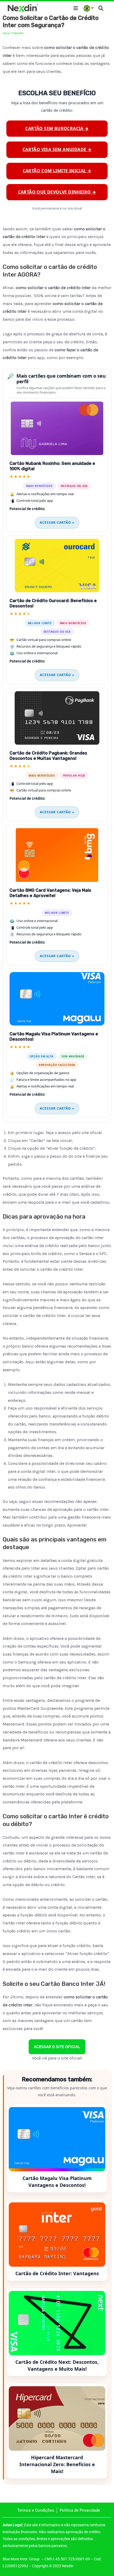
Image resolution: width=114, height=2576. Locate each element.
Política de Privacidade (80, 2510)
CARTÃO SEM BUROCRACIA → (57, 128)
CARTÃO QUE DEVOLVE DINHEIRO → (57, 192)
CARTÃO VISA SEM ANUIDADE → (57, 149)
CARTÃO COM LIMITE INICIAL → (57, 171)
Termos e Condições (36, 2510)
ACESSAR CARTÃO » (57, 522)
